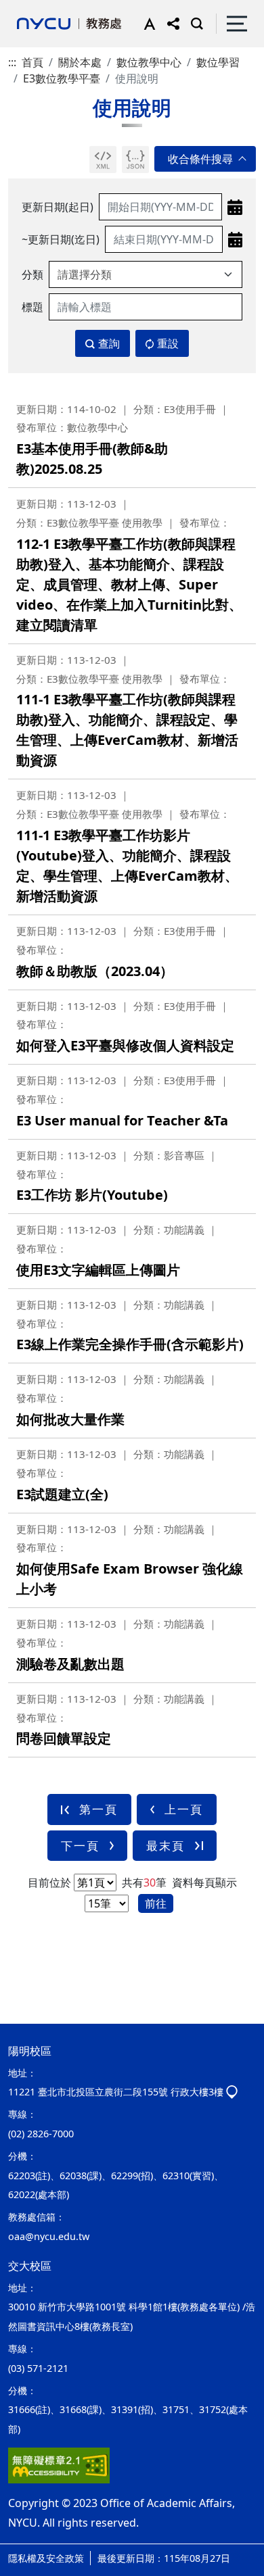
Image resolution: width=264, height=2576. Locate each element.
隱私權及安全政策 (46, 2558)
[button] (147, 24)
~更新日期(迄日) (61, 239)
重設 (168, 343)
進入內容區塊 (32, 8)
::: (12, 62)
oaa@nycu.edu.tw (49, 2236)
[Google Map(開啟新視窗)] (232, 2092)
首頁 (32, 62)
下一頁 (80, 1846)
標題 (32, 307)
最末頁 (166, 1846)
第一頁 (98, 1809)
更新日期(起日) (58, 207)
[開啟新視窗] (103, 160)
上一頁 (184, 1809)
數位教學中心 (149, 62)
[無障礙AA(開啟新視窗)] (59, 2465)
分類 (32, 274)
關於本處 (80, 62)
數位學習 (218, 62)
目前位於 (49, 1882)
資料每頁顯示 (203, 1882)
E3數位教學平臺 (62, 78)
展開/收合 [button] (205, 159)
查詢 (109, 343)
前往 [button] (156, 1903)
